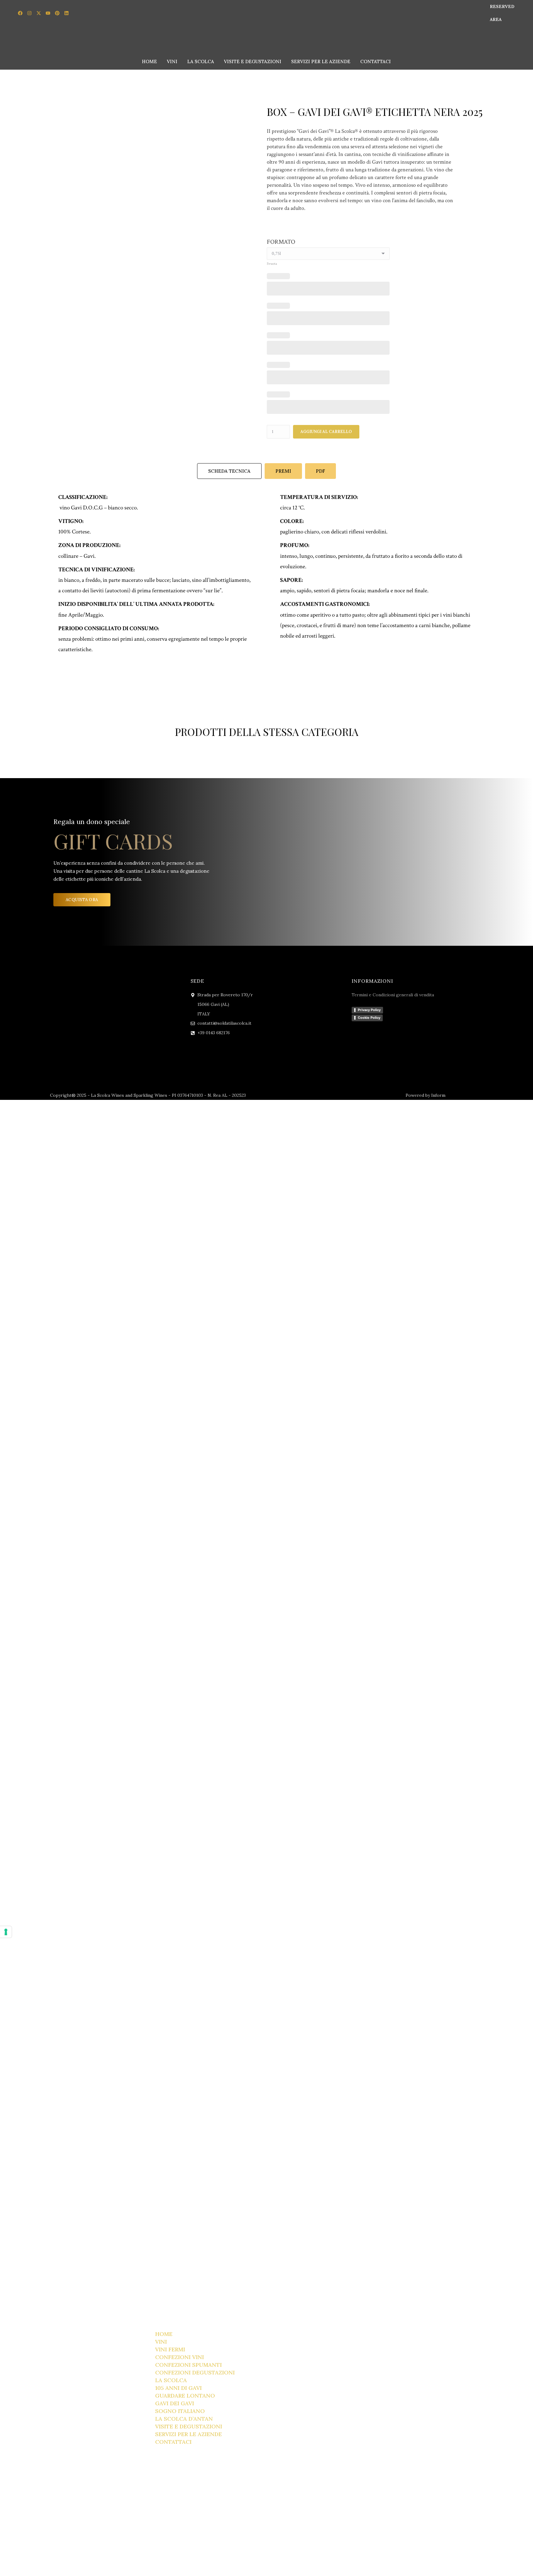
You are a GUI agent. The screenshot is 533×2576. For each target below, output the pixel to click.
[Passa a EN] (474, 13)
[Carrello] (523, 60)
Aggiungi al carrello (326, 432)
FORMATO (281, 242)
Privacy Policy (369, 1010)
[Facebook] (20, 13)
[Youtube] (48, 13)
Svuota (272, 264)
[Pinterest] (57, 13)
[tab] (229, 471)
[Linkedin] (66, 13)
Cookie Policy (369, 1018)
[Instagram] (29, 13)
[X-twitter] (39, 13)
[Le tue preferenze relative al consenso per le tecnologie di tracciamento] (6, 1932)
